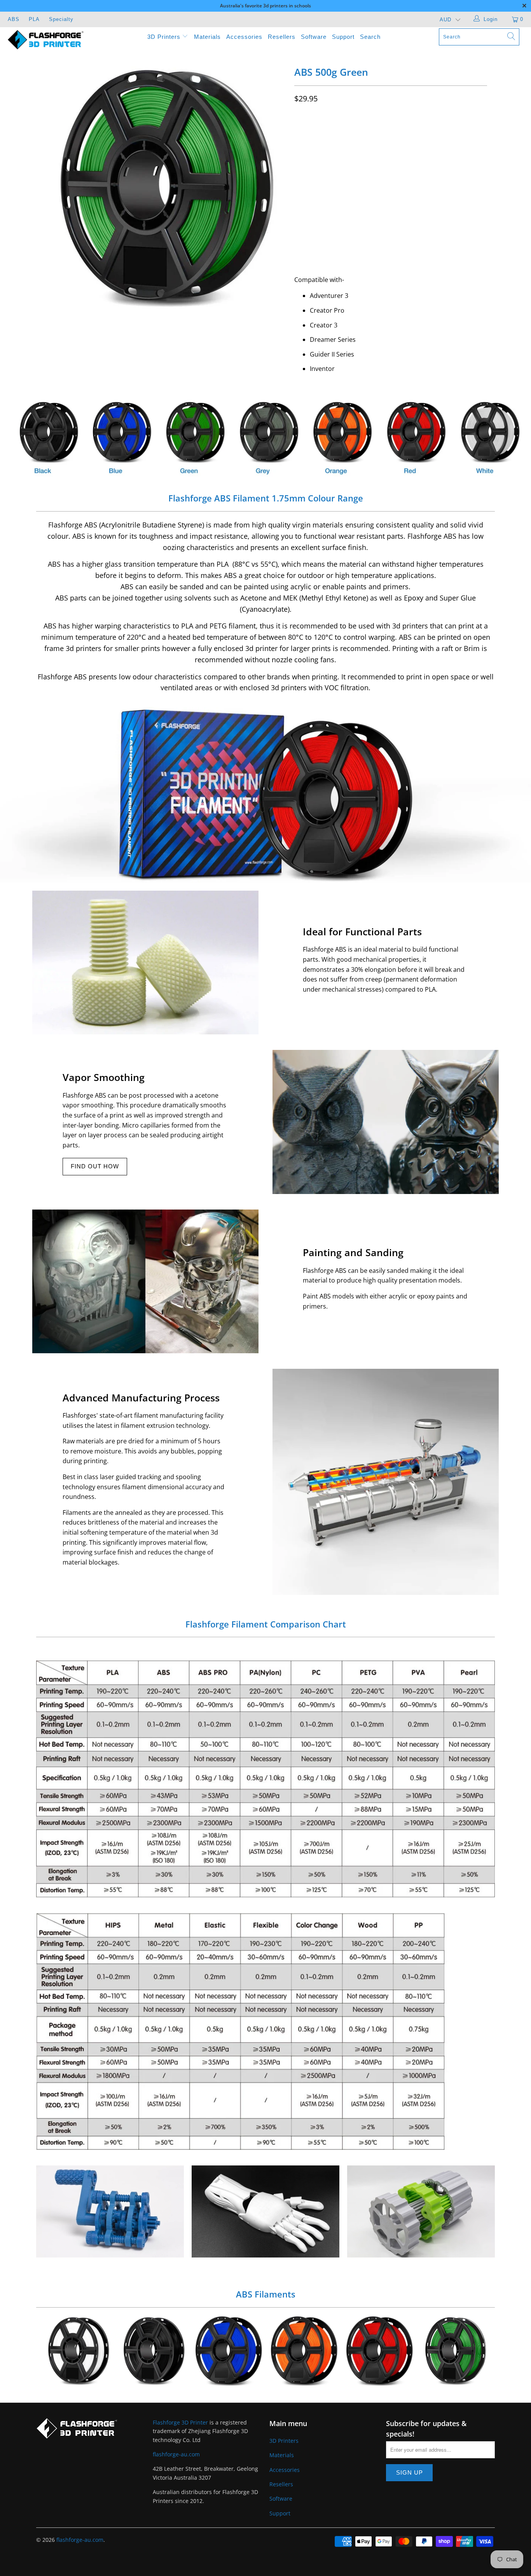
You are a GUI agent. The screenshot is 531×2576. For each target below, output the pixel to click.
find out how (95, 1166)
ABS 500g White (77, 2351)
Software (314, 37)
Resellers (282, 37)
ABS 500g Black (152, 2351)
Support (343, 37)
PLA (34, 19)
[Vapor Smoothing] (386, 1122)
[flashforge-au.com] (46, 39)
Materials (207, 37)
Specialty (61, 19)
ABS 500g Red (379, 2351)
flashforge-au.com (176, 2454)
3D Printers (165, 37)
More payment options (438, 244)
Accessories (244, 37)
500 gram (311, 131)
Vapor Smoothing (104, 1077)
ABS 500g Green (454, 2351)
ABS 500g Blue (228, 2351)
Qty (299, 188)
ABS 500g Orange (303, 2351)
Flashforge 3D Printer (180, 2422)
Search (370, 37)
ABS (14, 19)
